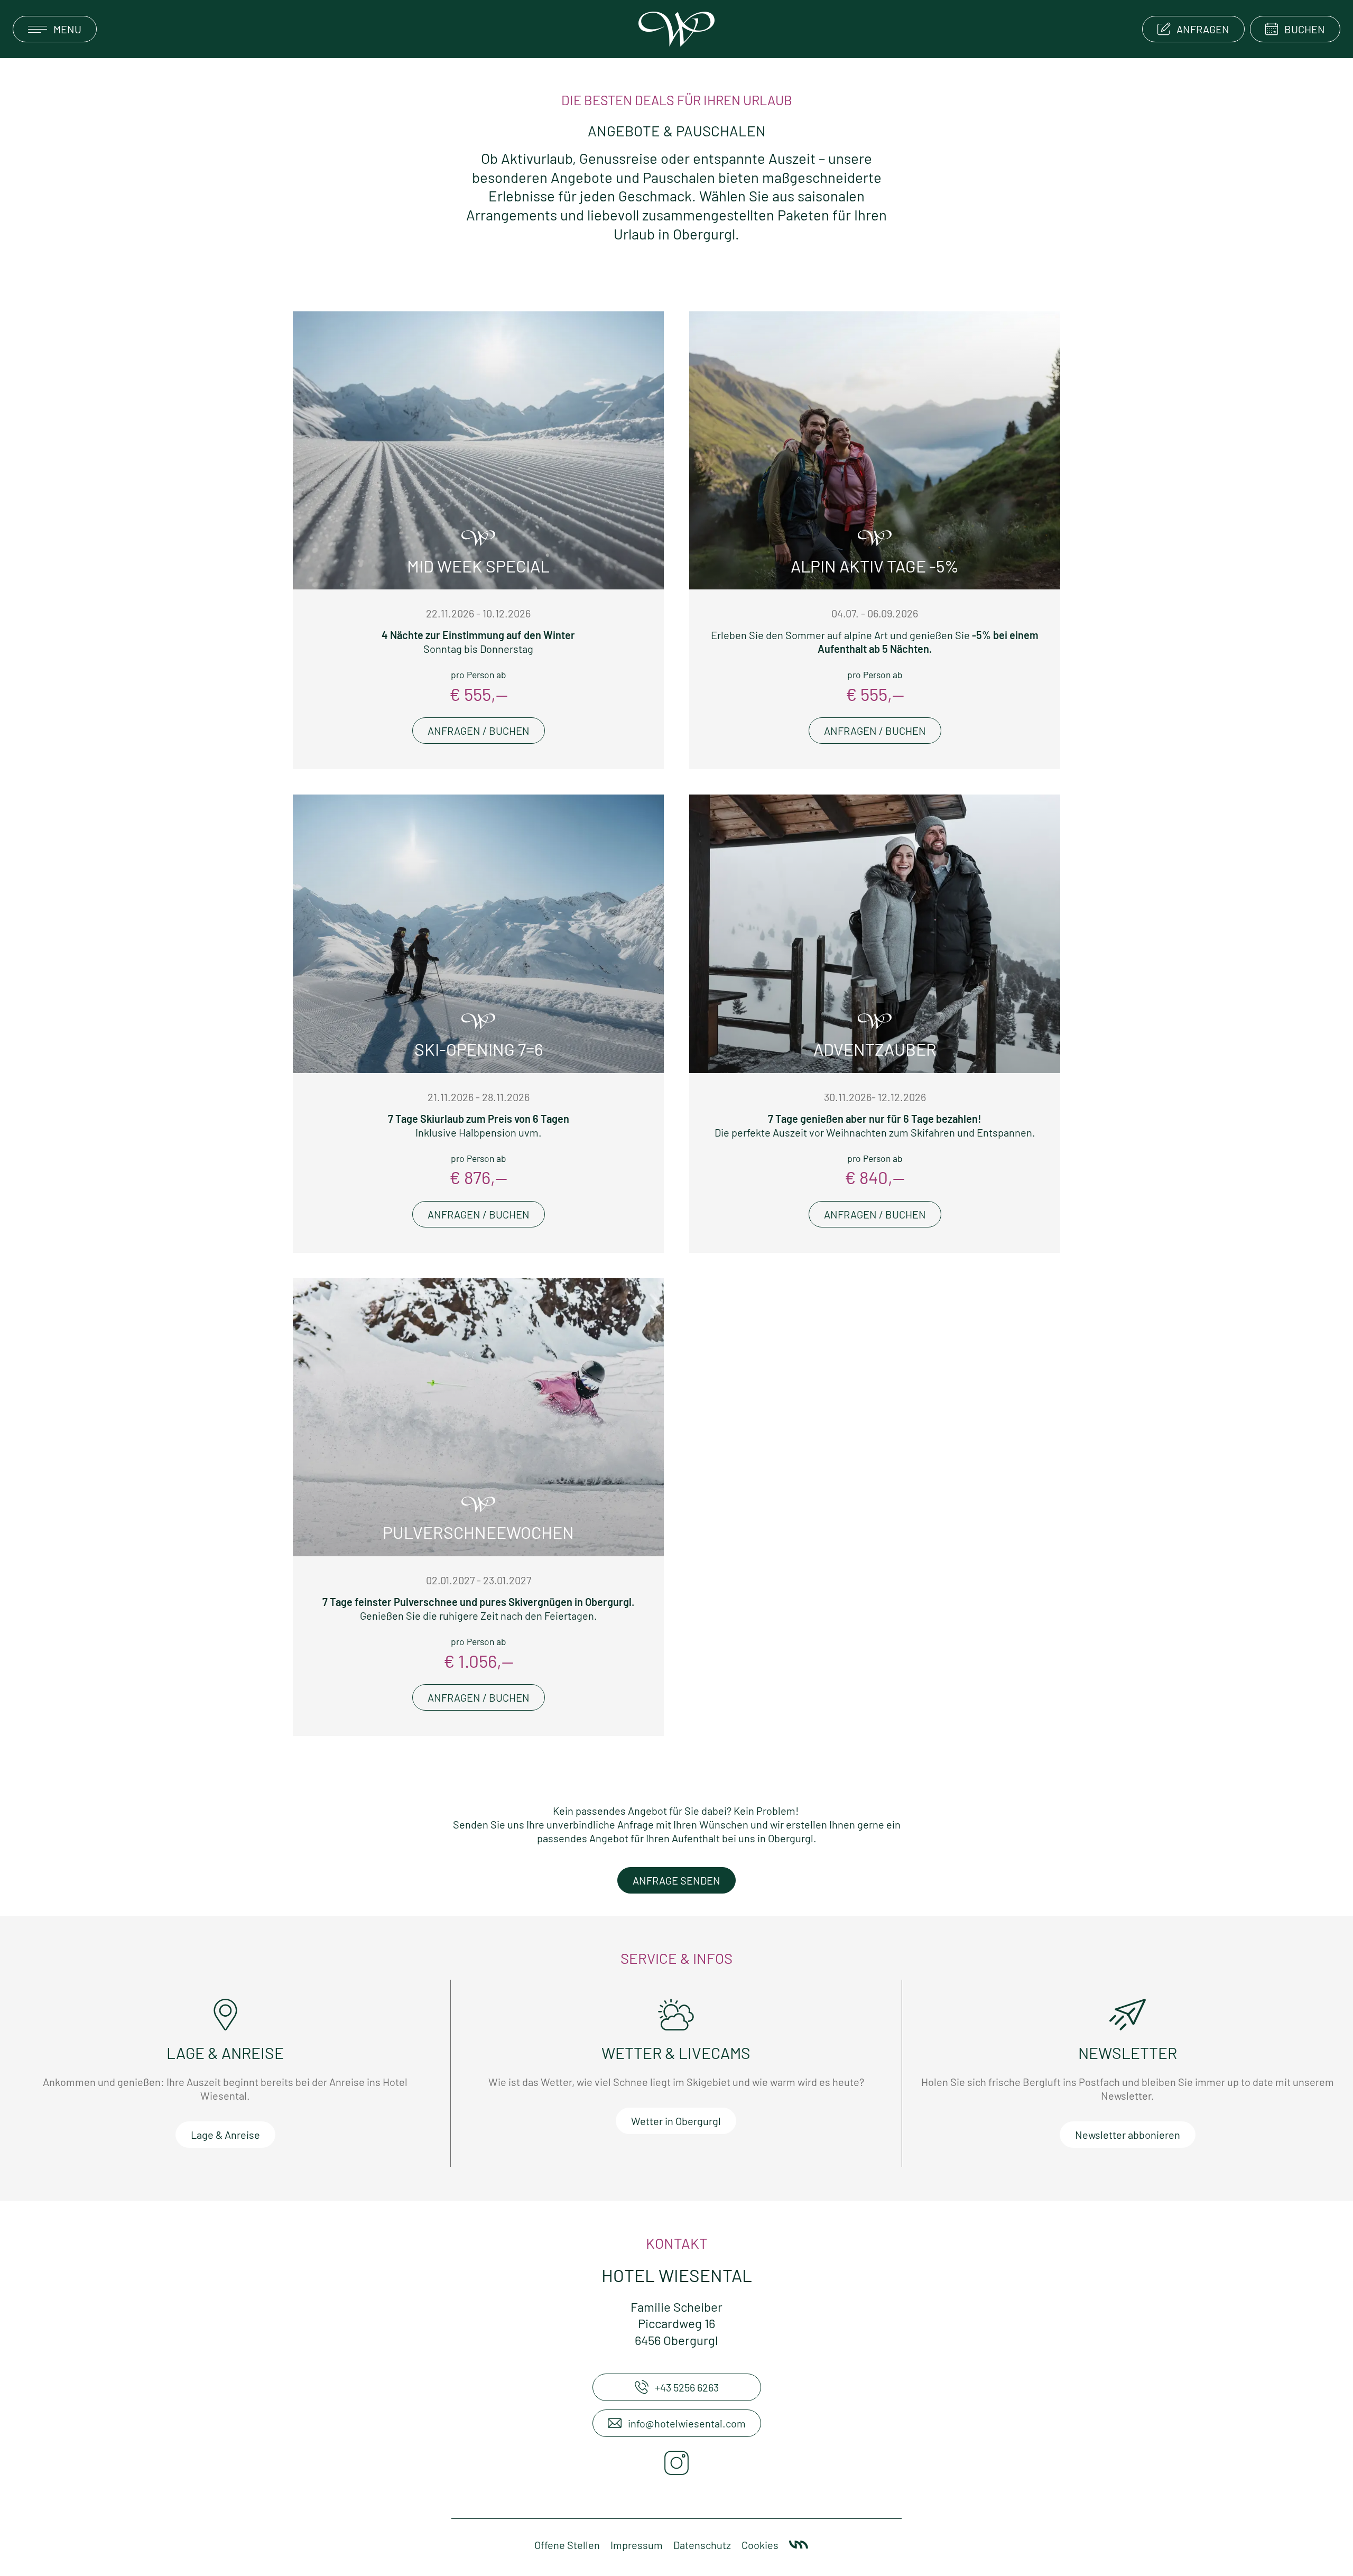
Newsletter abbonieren (1128, 2135)
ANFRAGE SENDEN (676, 1880)
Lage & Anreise (225, 2135)
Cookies (760, 2545)
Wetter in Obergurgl (676, 2121)
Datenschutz (702, 2545)
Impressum (637, 2545)
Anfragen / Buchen (479, 731)
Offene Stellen (567, 2545)
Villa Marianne (799, 2545)
